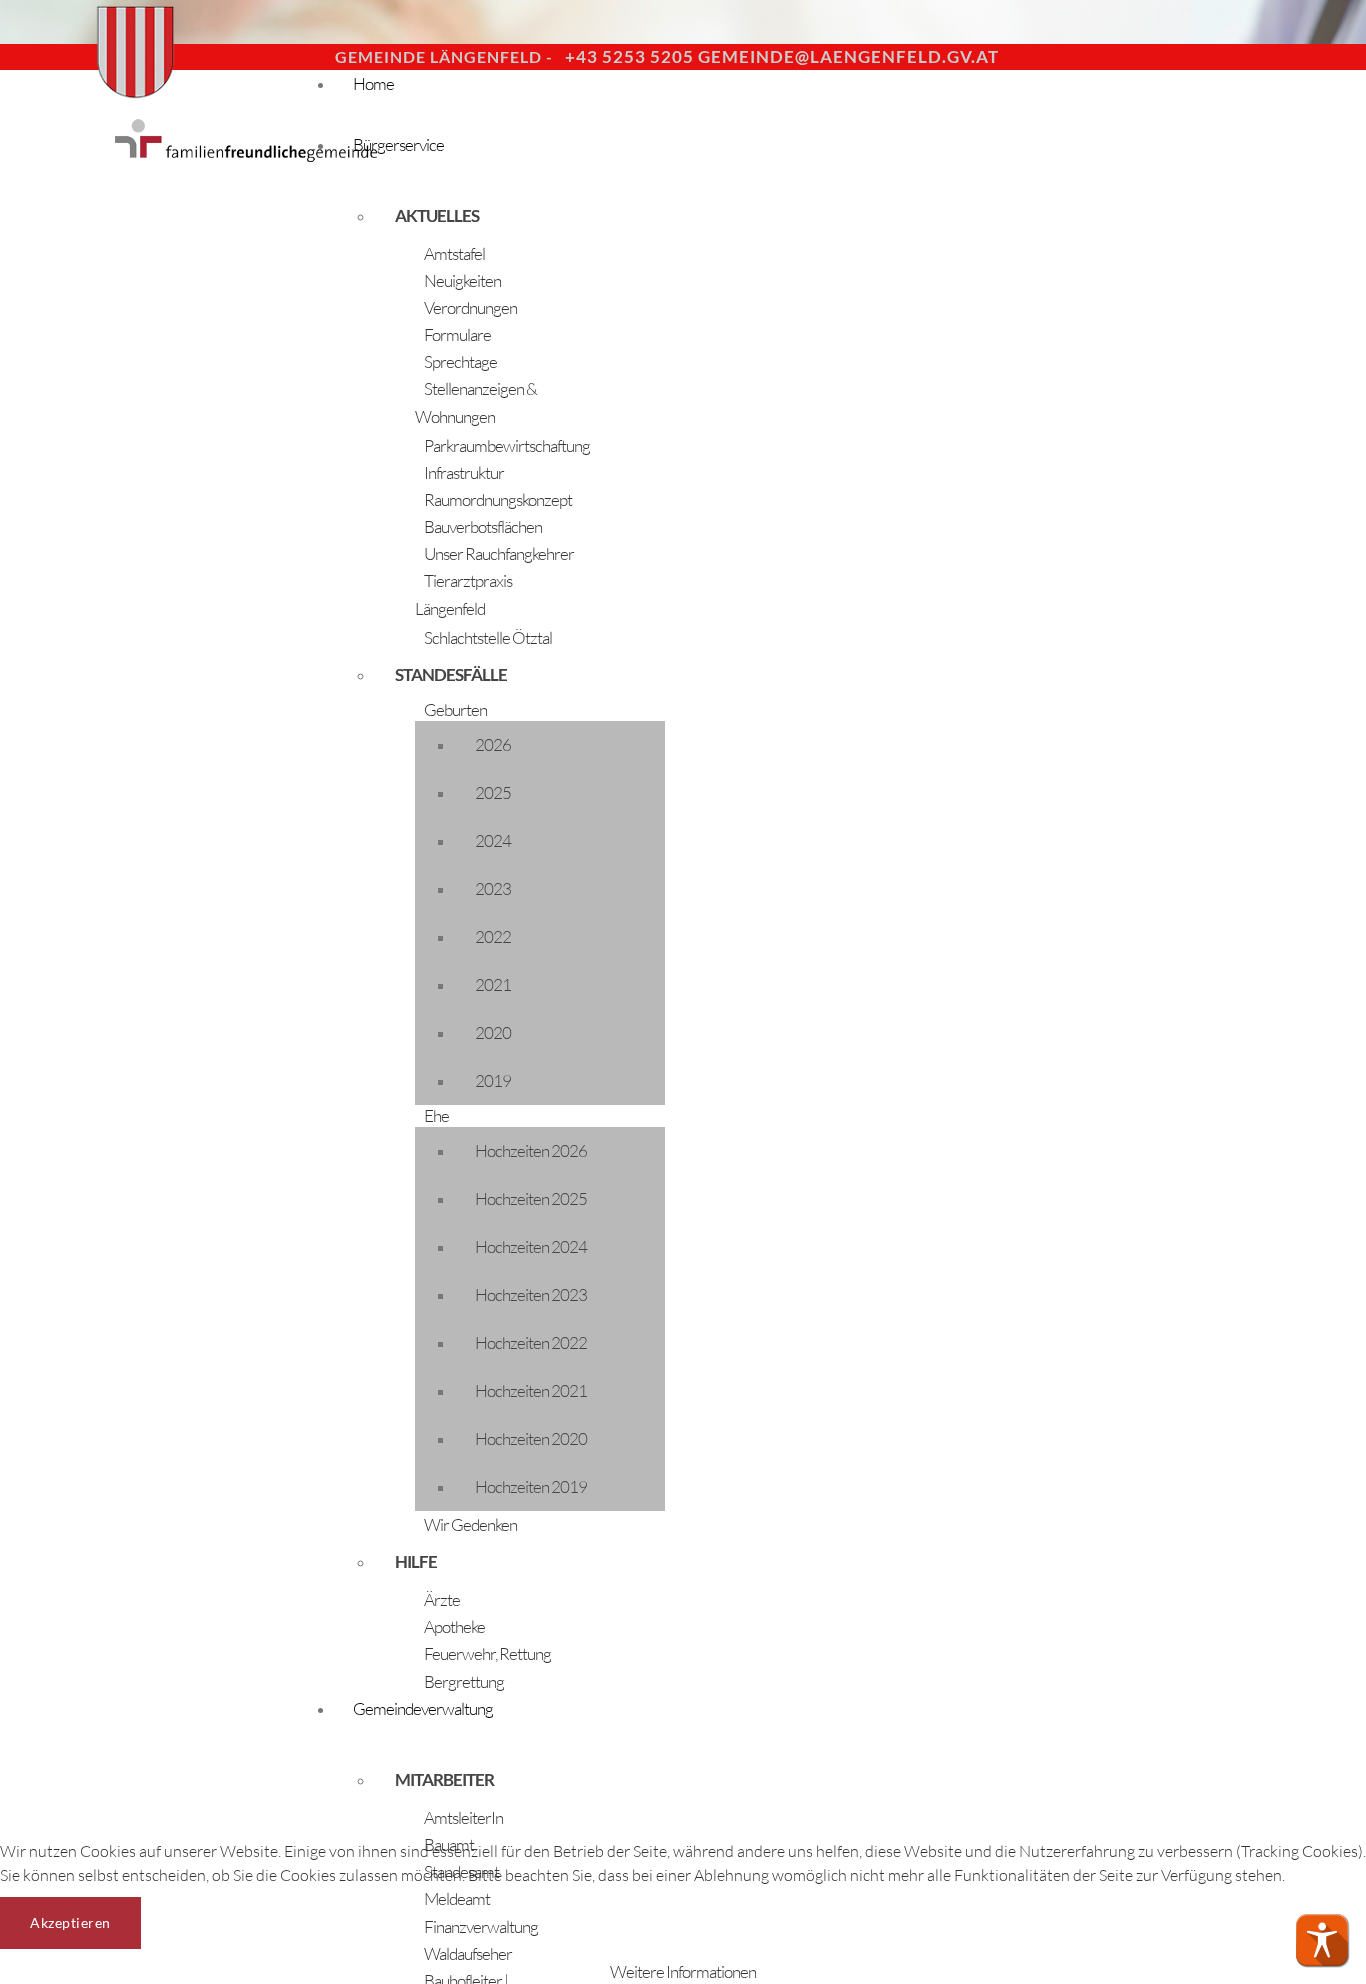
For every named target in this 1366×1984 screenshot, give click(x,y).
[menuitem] (480, 216)
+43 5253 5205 (629, 56)
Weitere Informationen (683, 1971)
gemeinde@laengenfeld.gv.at (848, 56)
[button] (1322, 1940)
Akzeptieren (70, 1922)
